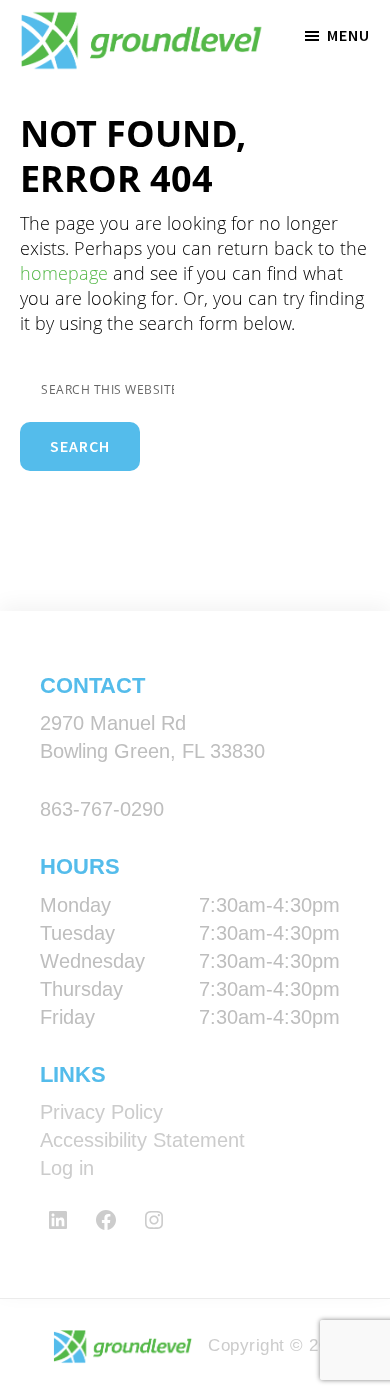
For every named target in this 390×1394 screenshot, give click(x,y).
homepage (64, 273)
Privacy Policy (101, 1112)
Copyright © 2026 (275, 1345)
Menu (348, 35)
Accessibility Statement (142, 1140)
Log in (67, 1168)
